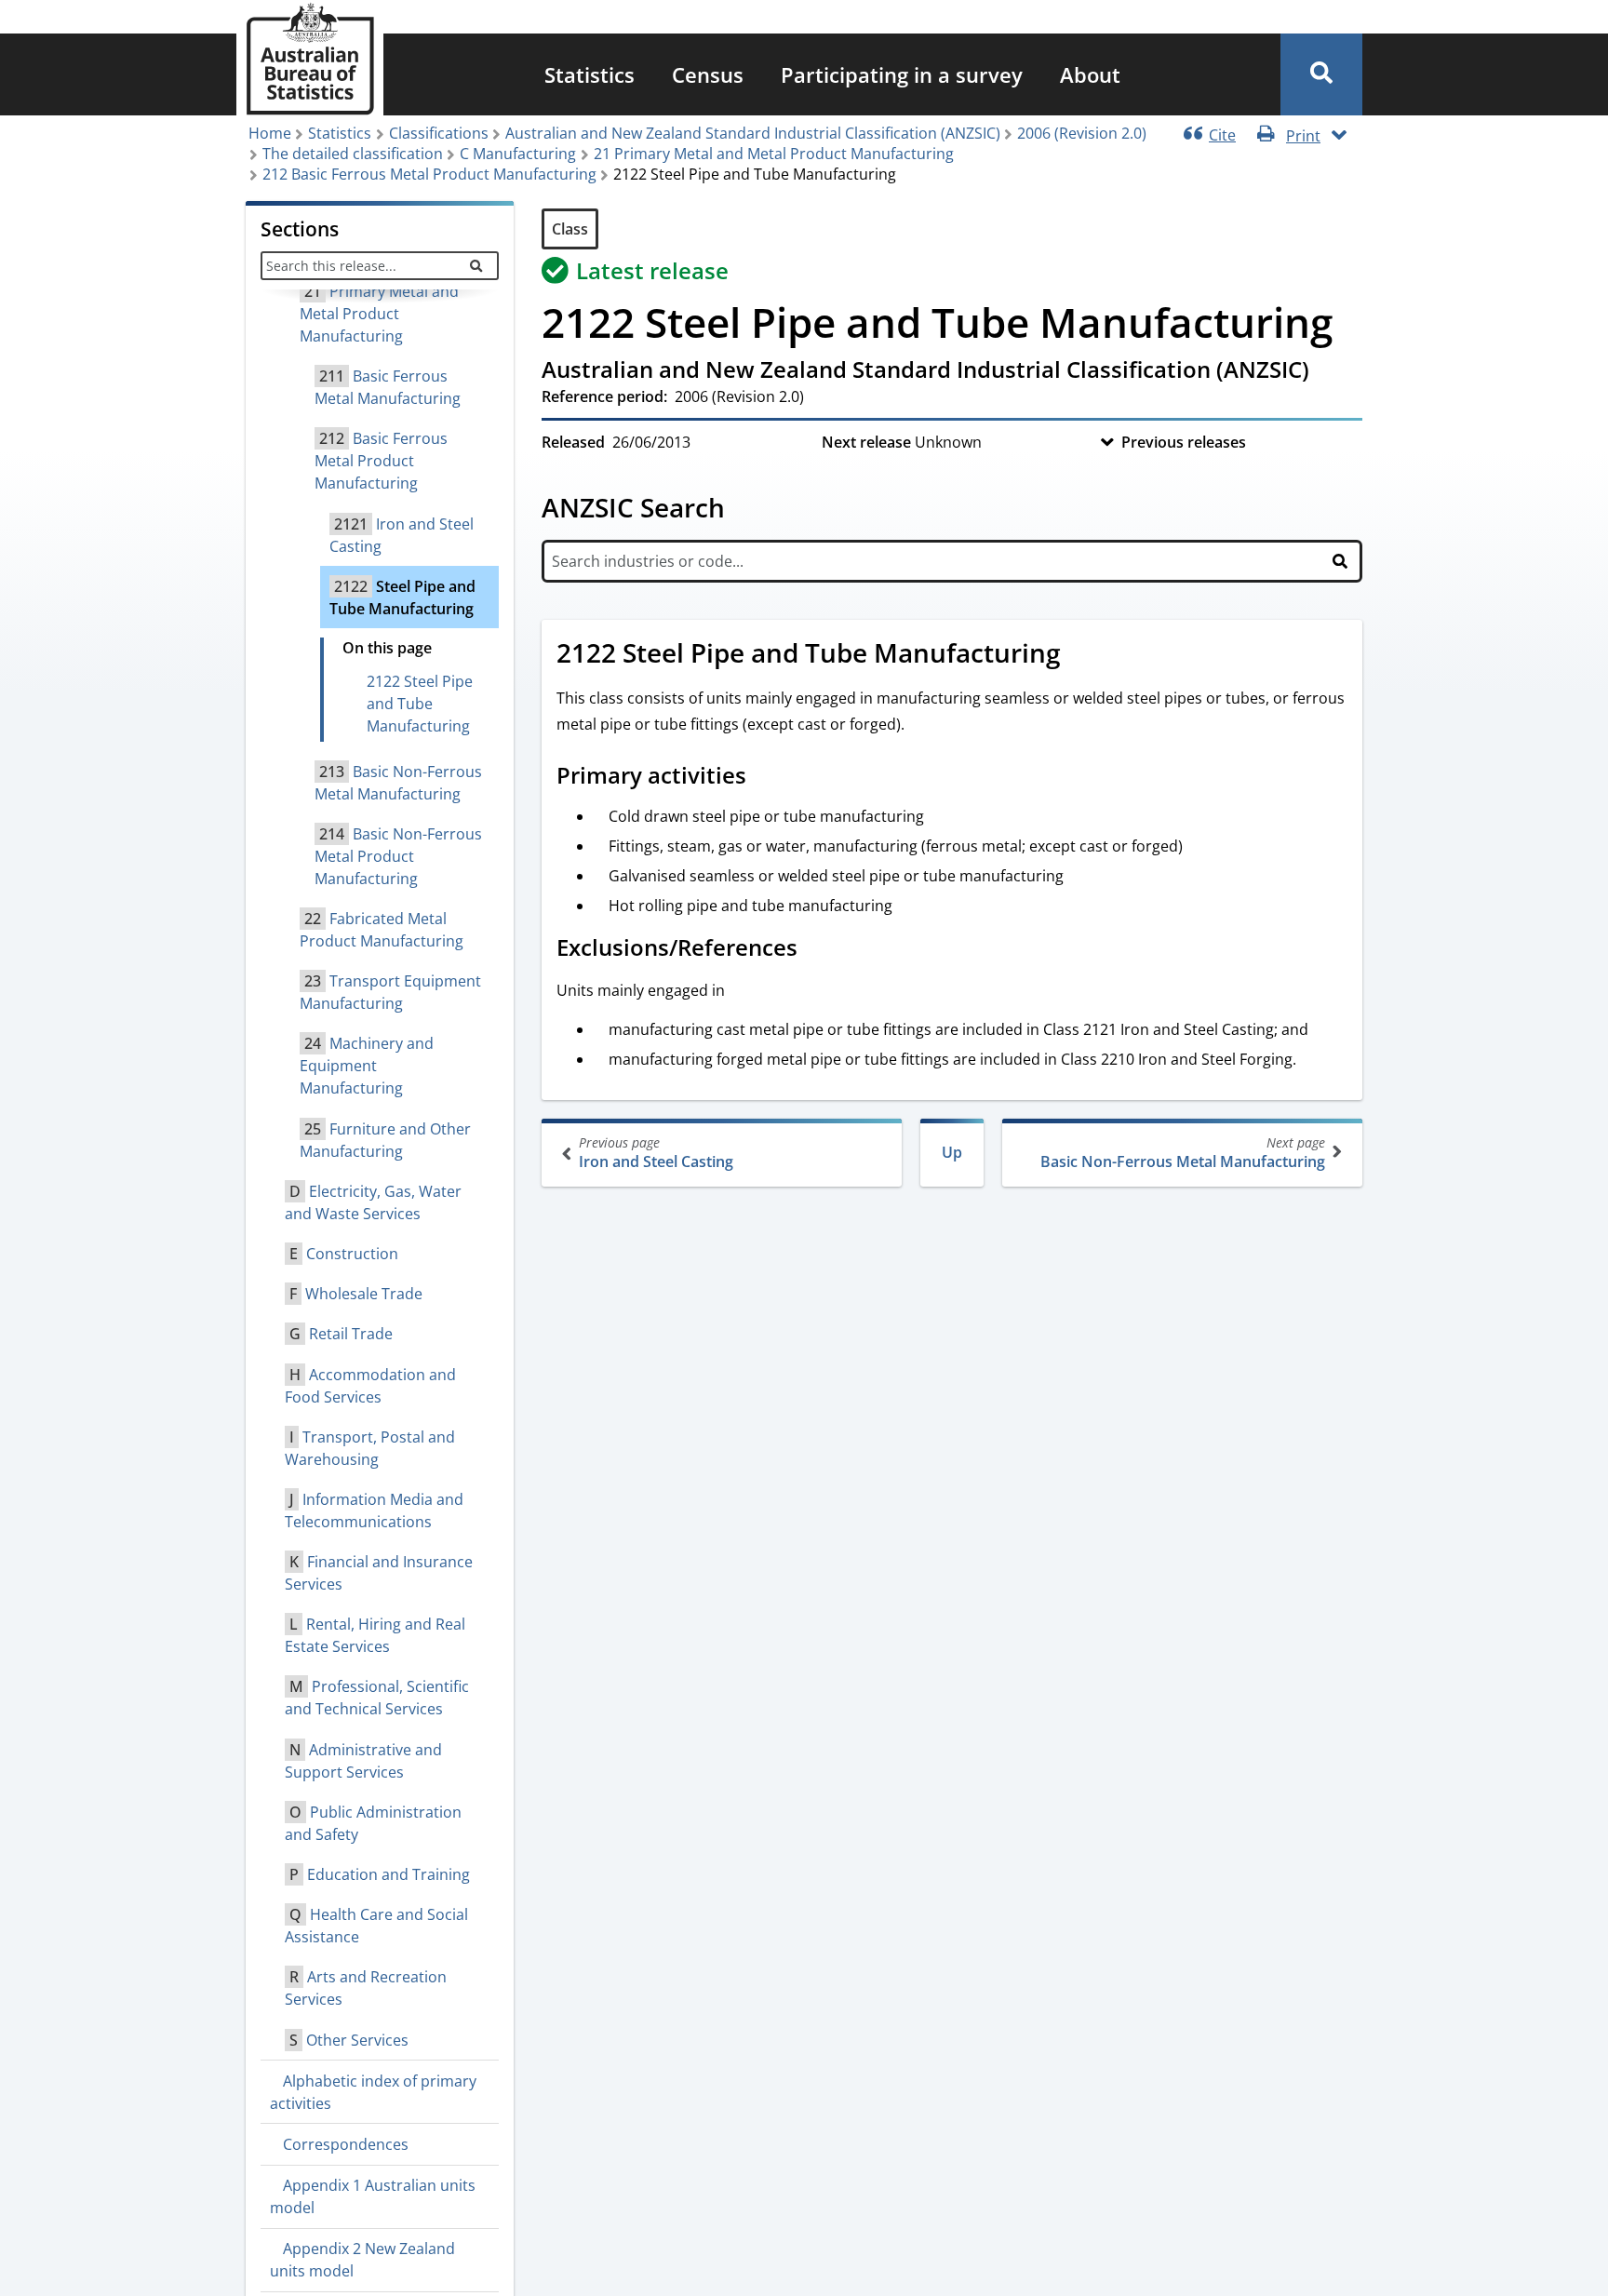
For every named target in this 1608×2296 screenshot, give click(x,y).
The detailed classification (353, 154)
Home (270, 133)
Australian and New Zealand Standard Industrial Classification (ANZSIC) (753, 133)
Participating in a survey (902, 74)
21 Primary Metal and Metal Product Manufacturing (774, 154)
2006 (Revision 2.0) (1082, 133)
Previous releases (1184, 442)
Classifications (439, 133)
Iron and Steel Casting (656, 1153)
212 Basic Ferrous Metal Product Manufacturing (429, 174)
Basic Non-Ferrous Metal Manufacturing (1183, 1153)
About (1090, 74)
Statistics (590, 74)
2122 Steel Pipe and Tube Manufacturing (420, 704)
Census (708, 74)
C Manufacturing (518, 154)
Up (952, 1152)
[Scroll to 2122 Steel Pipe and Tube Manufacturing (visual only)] (1081, 655)
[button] (1321, 74)
